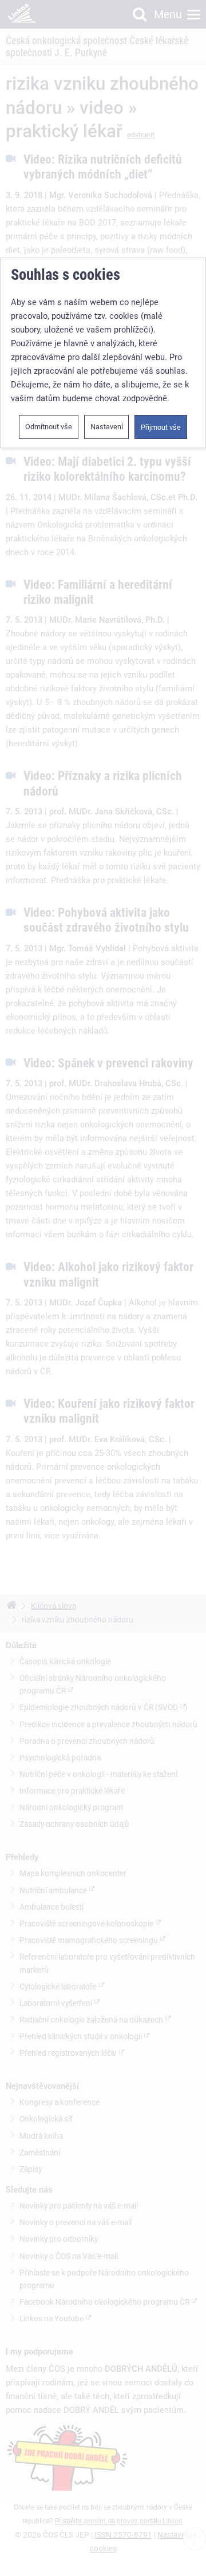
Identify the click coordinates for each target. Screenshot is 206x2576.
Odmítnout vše (49, 427)
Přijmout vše (161, 427)
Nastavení (107, 427)
